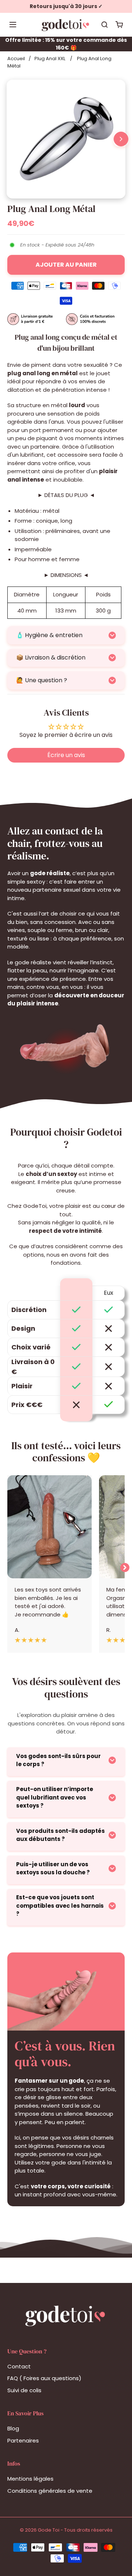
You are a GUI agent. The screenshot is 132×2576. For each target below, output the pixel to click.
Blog (13, 2428)
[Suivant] (121, 139)
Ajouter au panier (66, 265)
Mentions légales (30, 2479)
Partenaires (23, 2440)
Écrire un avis (66, 755)
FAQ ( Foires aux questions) (44, 2378)
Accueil (16, 59)
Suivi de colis (24, 2390)
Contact (19, 2366)
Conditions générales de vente (50, 2491)
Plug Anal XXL (50, 59)
